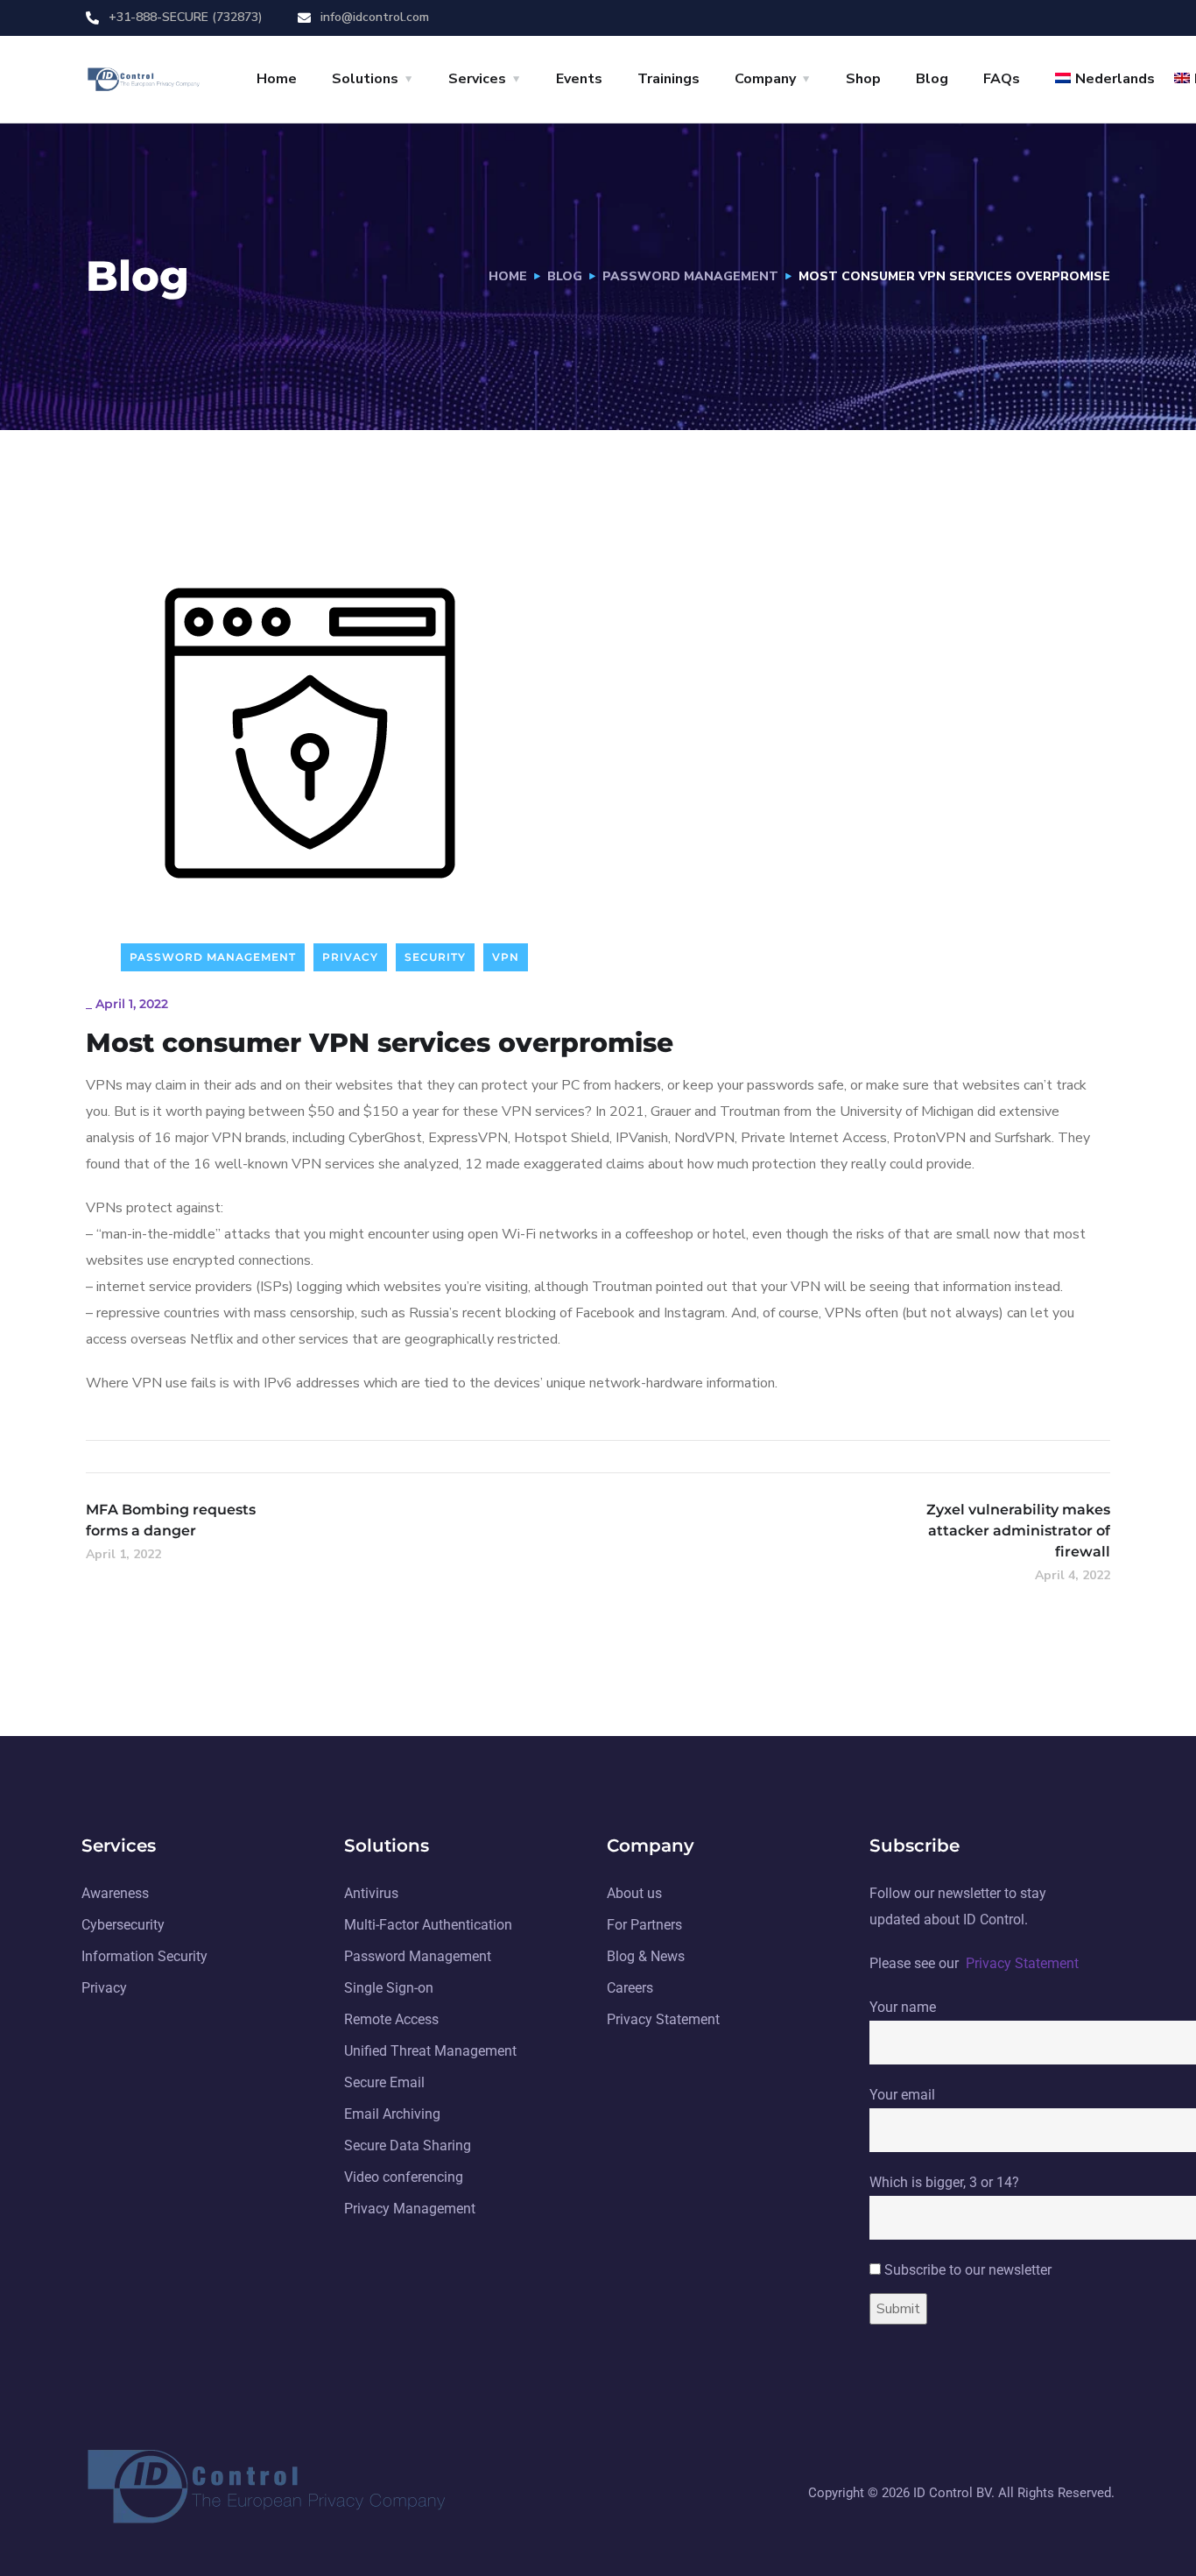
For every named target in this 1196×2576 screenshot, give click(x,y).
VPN (506, 957)
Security (435, 957)
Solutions (365, 79)
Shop (863, 79)
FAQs (1002, 79)
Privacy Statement (1022, 1963)
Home (277, 79)
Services (477, 79)
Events (579, 79)
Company (765, 79)
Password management (690, 276)
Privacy (350, 957)
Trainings (668, 79)
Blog (932, 79)
